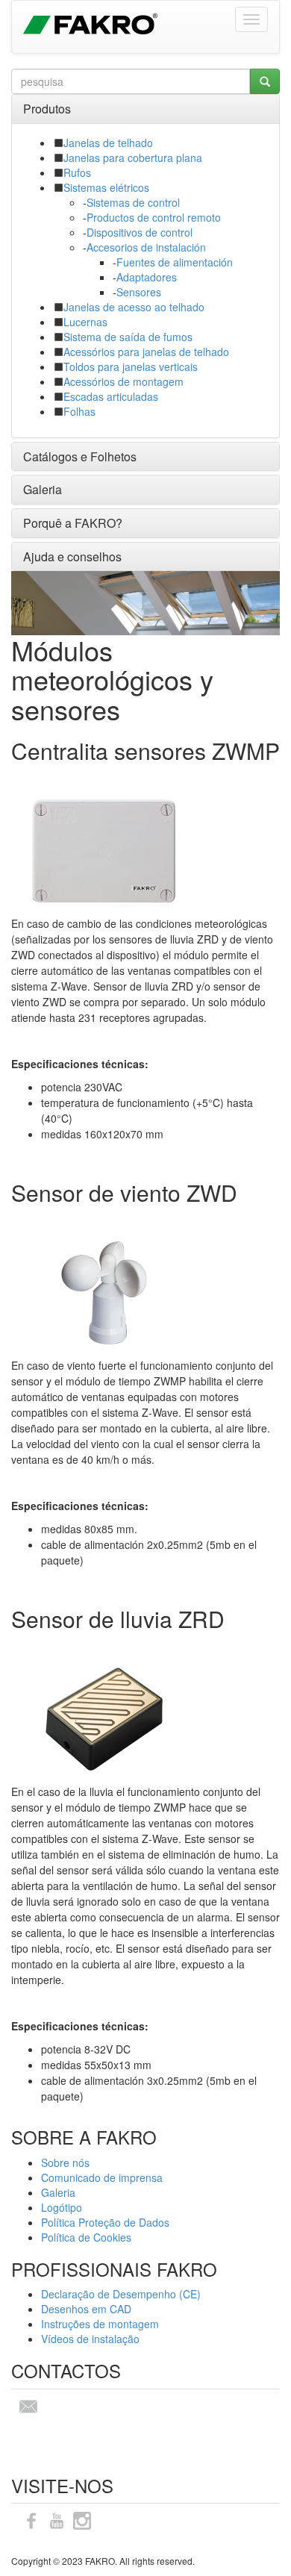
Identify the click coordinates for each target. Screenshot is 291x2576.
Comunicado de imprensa (102, 2177)
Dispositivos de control (140, 232)
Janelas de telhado (108, 143)
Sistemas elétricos (106, 187)
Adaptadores (147, 277)
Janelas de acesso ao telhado (134, 307)
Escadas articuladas (111, 396)
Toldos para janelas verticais (131, 367)
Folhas (79, 411)
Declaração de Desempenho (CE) (121, 2294)
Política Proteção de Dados (105, 2222)
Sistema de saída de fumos (128, 337)
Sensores (139, 292)
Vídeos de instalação (90, 2339)
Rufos (77, 172)
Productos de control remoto (154, 217)
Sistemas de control (133, 202)
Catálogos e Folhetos (80, 456)
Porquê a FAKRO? (73, 523)
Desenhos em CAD (86, 2309)
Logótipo (62, 2207)
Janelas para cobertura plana (133, 158)
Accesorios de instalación (146, 247)
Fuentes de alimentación (175, 262)
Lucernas (85, 322)
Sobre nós (65, 2162)
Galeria (43, 489)
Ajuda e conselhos (72, 556)
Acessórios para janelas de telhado (146, 352)
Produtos (47, 109)
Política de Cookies (86, 2237)
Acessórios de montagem (123, 381)
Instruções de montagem (100, 2324)
